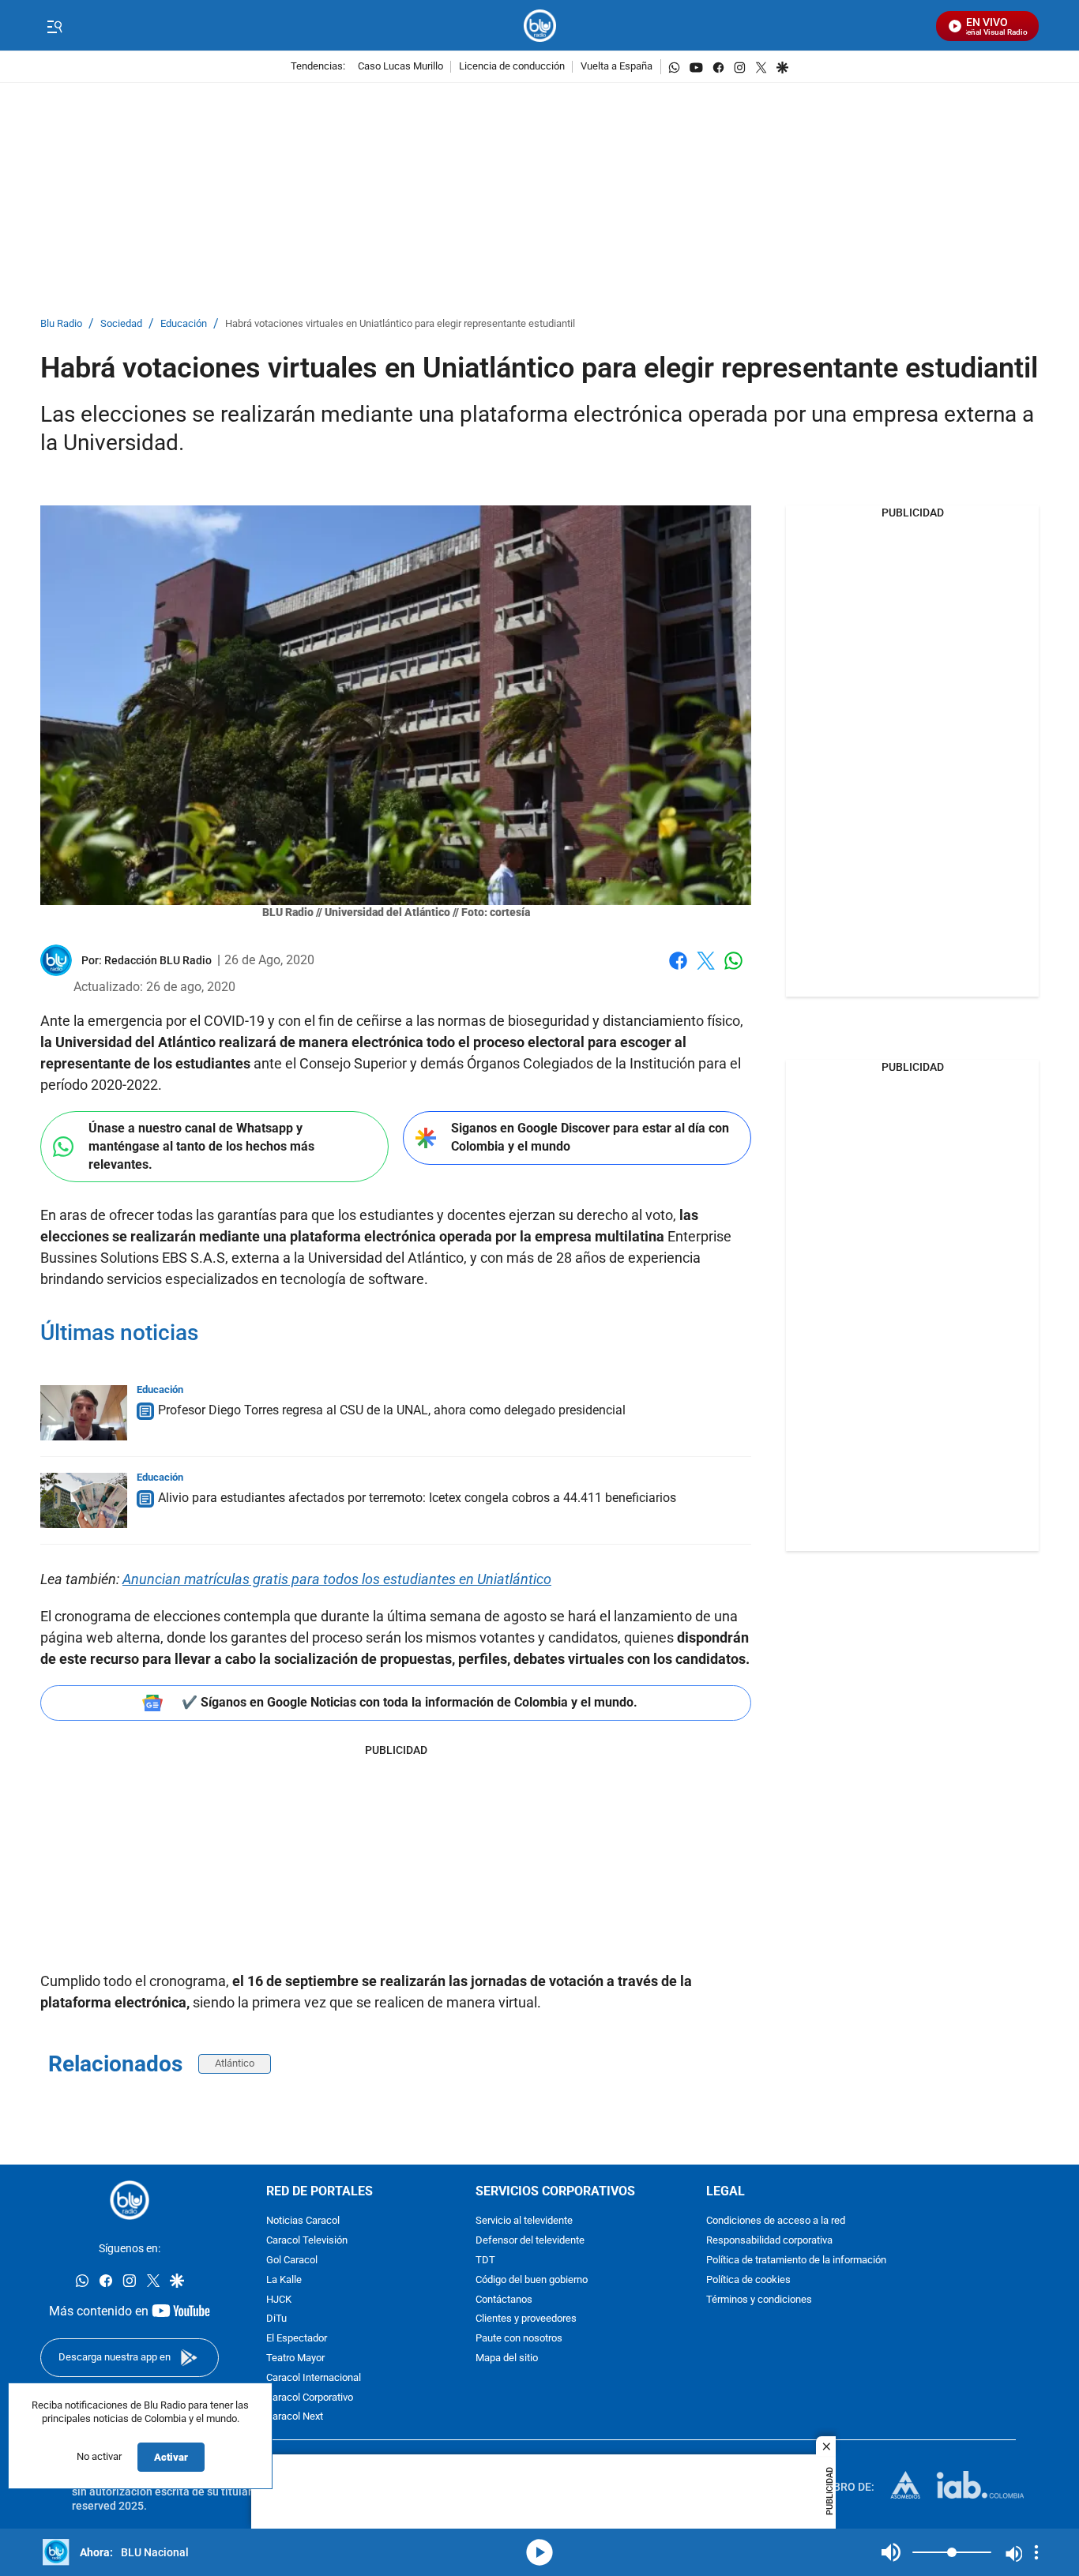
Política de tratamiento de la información (796, 2261)
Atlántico (235, 2063)
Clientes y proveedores (526, 2319)
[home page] (540, 26)
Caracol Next (295, 2417)
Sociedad (121, 324)
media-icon (539, 2552)
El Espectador (297, 2339)
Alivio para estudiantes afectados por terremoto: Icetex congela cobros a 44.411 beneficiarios (417, 1498)
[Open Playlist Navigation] (1036, 2552)
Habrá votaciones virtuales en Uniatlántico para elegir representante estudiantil (400, 324)
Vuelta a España (617, 67)
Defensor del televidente (530, 2241)
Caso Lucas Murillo (400, 67)
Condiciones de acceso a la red (776, 2221)
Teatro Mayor (295, 2358)
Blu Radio (61, 324)
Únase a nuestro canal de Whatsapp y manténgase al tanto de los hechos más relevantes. (201, 1146)
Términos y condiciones (759, 2299)
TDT (485, 2261)
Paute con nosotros (519, 2339)
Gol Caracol (292, 2261)
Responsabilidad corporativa (769, 2241)
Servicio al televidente (524, 2221)
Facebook (678, 970)
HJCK (279, 2299)
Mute (891, 2552)
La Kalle (284, 2280)
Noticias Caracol (303, 2221)
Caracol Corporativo (310, 2397)
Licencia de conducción (512, 67)
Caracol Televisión (307, 2241)
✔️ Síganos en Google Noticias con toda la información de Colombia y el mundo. (410, 1702)
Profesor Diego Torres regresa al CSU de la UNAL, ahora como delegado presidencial (392, 1410)
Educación (184, 324)
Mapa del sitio (507, 2358)
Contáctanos (504, 2299)
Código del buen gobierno (532, 2280)
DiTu (276, 2319)
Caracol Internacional (314, 2378)
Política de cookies (748, 2280)
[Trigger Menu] (54, 26)
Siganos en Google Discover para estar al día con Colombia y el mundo (590, 1137)
